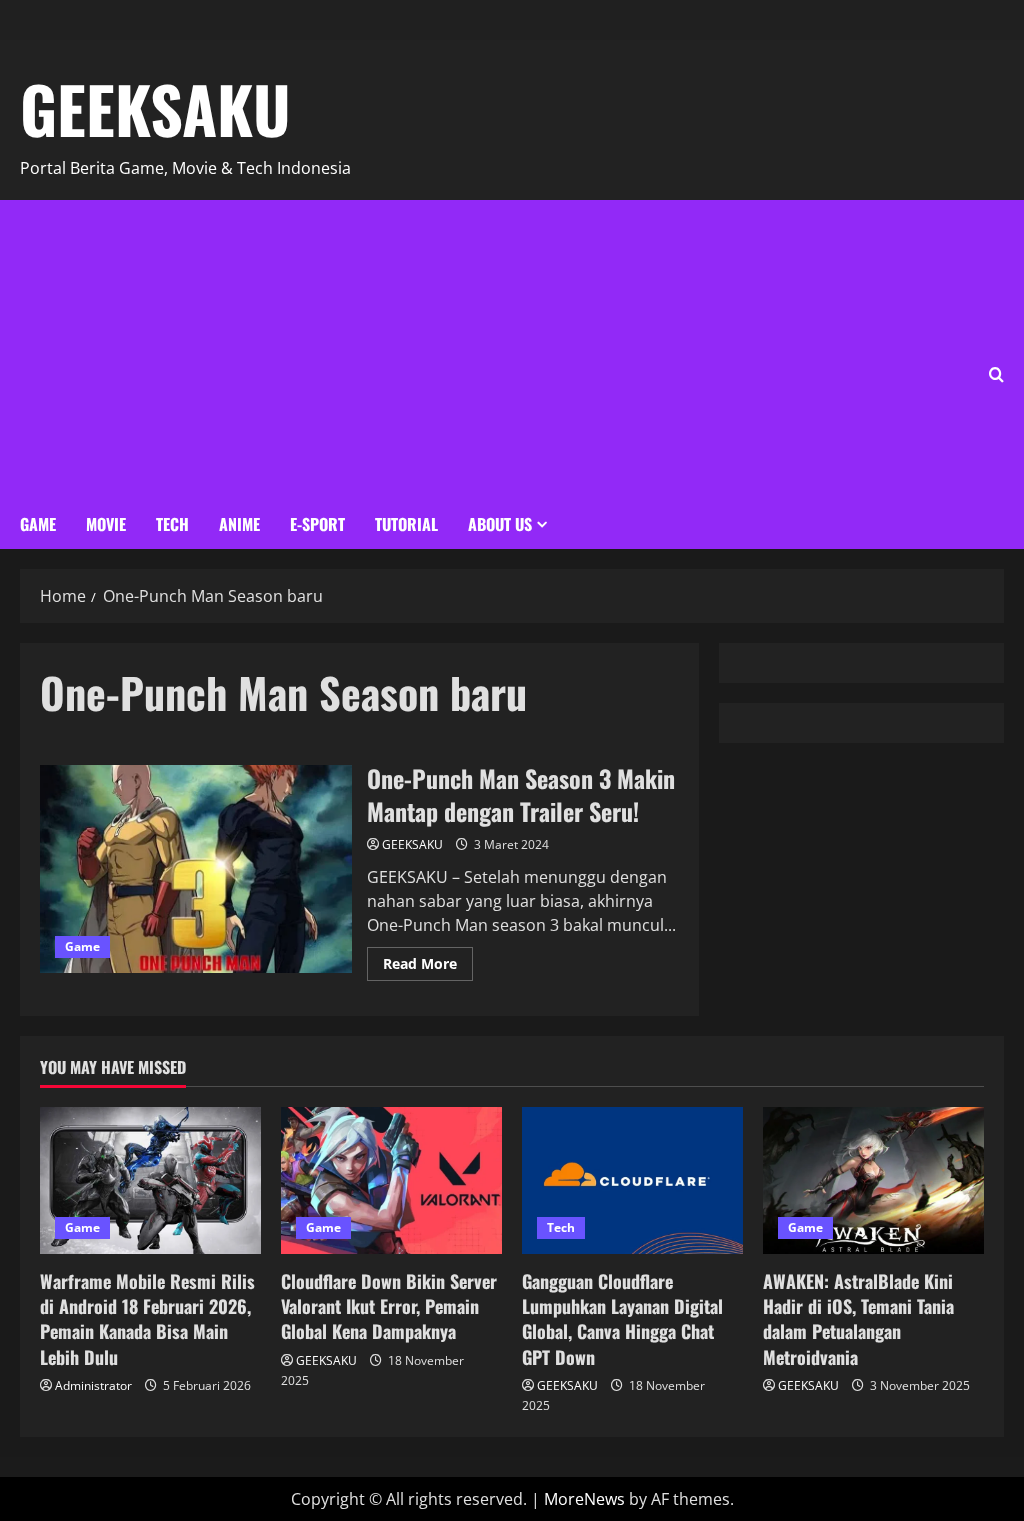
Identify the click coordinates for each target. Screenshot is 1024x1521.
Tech (172, 524)
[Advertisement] (328, 350)
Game (38, 524)
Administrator (93, 1385)
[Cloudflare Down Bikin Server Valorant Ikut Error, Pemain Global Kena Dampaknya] (391, 1180)
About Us (500, 524)
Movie (106, 524)
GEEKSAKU (155, 108)
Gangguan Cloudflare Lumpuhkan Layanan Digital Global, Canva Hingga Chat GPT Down (622, 1319)
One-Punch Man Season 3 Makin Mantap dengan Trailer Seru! (196, 869)
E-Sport (317, 524)
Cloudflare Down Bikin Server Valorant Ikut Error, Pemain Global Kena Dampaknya (389, 1306)
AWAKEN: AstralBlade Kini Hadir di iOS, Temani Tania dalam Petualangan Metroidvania (858, 1319)
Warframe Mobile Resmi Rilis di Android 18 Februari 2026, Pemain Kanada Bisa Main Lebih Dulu (147, 1319)
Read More (428, 960)
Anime (239, 524)
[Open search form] (996, 374)
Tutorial (406, 524)
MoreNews (584, 1499)
